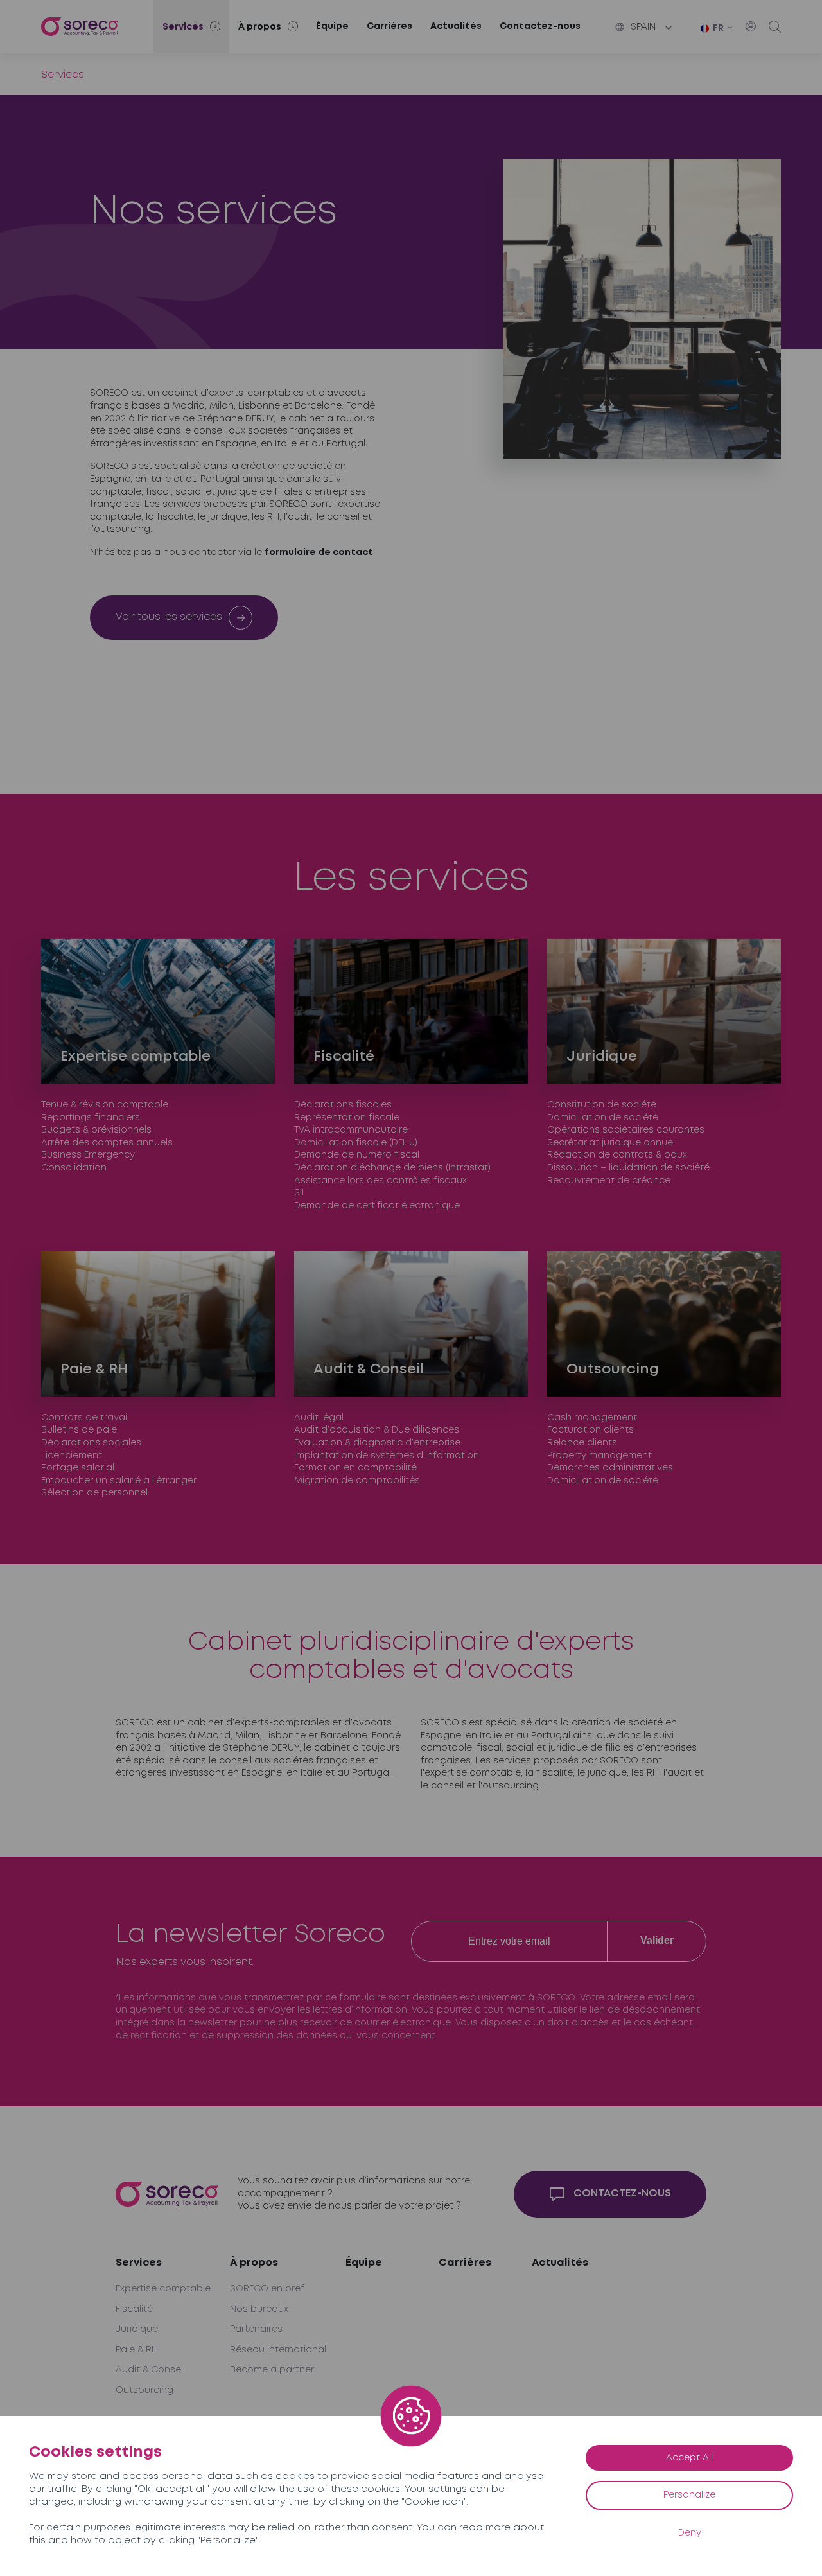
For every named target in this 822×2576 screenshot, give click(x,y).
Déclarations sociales (91, 1443)
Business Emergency (88, 1155)
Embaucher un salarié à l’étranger (119, 1481)
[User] (751, 26)
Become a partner (272, 2370)
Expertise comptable (163, 2289)
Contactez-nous (540, 26)
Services (139, 2263)
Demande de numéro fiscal (357, 1155)
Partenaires (256, 2329)
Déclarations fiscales (343, 1105)
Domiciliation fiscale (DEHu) (356, 1143)
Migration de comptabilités (357, 1481)
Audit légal (319, 1418)
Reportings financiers (91, 1118)
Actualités (456, 26)
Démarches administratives (610, 1468)
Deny (690, 2533)
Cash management (592, 1418)
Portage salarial (78, 1468)
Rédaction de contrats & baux (617, 1155)
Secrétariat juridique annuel (611, 1143)
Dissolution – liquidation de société (628, 1168)
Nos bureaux (259, 2309)
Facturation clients (590, 1430)
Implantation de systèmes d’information (387, 1456)
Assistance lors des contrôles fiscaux (380, 1181)
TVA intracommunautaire (351, 1130)
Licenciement (72, 1456)
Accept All (689, 2458)
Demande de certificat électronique (377, 1206)
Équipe (332, 26)
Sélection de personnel (94, 1493)
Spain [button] (643, 27)
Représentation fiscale (347, 1118)
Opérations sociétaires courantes (626, 1130)
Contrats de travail (85, 1418)
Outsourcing (144, 2390)
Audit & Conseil (150, 2370)
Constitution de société (602, 1105)
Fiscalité (134, 2309)
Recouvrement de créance (609, 1181)
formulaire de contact (319, 552)
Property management (599, 1456)
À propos (254, 2263)
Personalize (689, 2495)
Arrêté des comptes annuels (107, 1143)
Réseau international (278, 2350)
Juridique (137, 2329)
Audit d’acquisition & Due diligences (377, 1430)
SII (299, 1193)
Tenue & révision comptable (105, 1105)
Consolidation (74, 1168)
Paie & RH (137, 2350)
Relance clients (582, 1443)
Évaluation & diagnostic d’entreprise (377, 1443)
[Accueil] (80, 27)
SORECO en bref (267, 2289)
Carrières (389, 26)
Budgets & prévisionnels (96, 1130)
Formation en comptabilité (355, 1468)
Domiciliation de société (603, 1118)
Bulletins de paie (79, 1430)
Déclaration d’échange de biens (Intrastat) (392, 1168)
